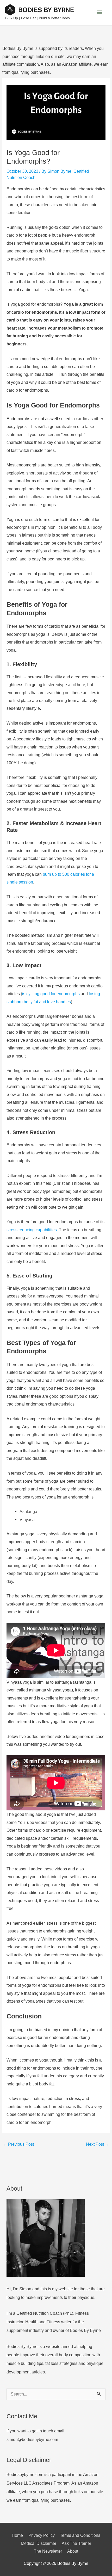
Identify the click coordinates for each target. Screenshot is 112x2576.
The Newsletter (48, 2551)
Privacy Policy (42, 2535)
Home (17, 2535)
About (73, 2551)
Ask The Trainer (76, 2543)
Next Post (98, 2144)
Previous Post (18, 2144)
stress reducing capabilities (32, 1230)
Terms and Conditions (80, 2535)
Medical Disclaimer (39, 2543)
